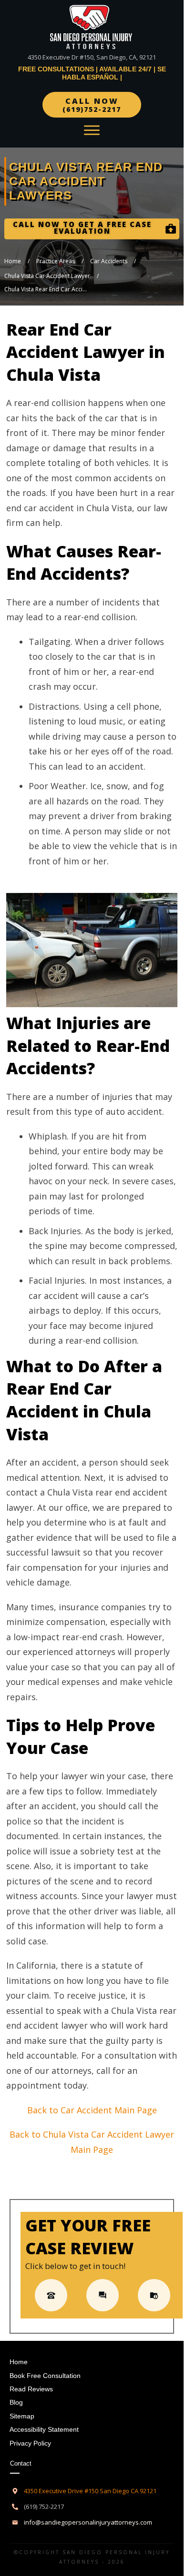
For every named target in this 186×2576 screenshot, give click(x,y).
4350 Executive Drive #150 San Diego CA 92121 (90, 2491)
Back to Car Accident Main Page (92, 2110)
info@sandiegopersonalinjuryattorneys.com (88, 2522)
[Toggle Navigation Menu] (92, 130)
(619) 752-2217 (44, 2507)
